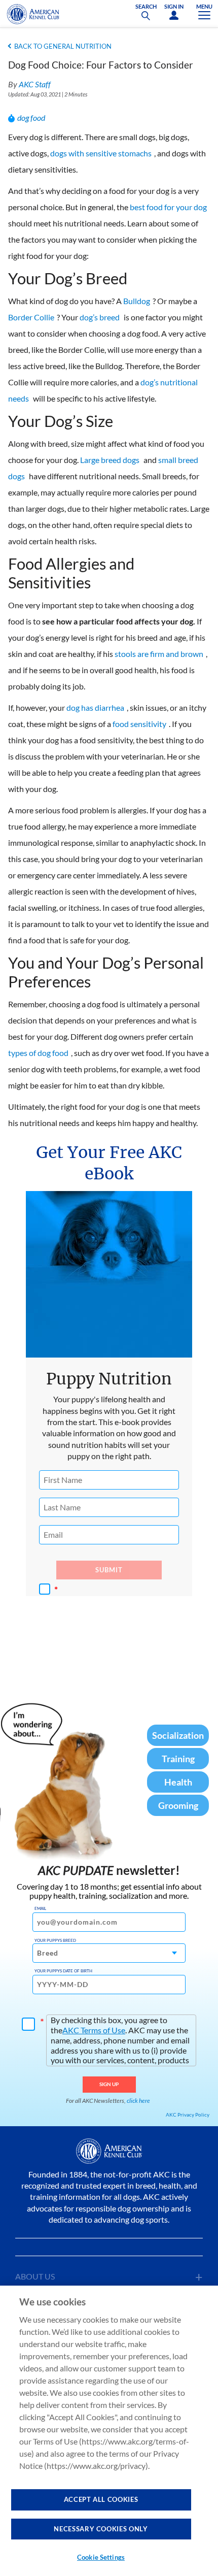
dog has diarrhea (95, 707)
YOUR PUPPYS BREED (55, 1940)
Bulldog (137, 301)
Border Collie (31, 317)
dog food (31, 118)
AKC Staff (35, 84)
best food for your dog (168, 207)
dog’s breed (100, 317)
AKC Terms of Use (94, 2030)
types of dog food (38, 1053)
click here (138, 2101)
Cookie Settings (101, 2557)
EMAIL (40, 1908)
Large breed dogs (110, 460)
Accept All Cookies (101, 2499)
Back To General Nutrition (63, 46)
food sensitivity (139, 724)
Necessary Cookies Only (101, 2529)
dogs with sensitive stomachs (101, 153)
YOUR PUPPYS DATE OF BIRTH (63, 1971)
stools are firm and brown (159, 654)
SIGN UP (109, 2084)
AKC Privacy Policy (188, 2115)
